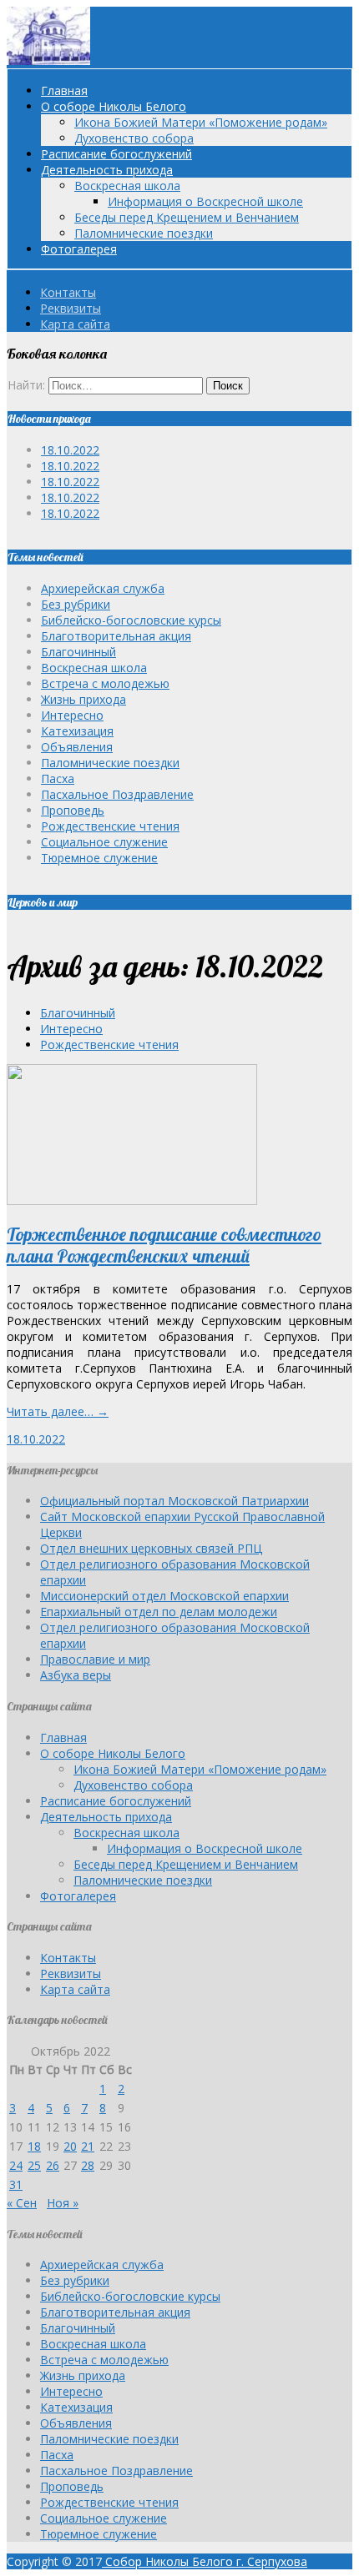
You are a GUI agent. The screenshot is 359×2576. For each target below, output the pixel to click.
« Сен (22, 2203)
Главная (64, 90)
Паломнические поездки (144, 233)
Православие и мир (95, 1659)
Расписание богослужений (116, 154)
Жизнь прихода (83, 699)
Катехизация (77, 731)
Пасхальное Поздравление (117, 794)
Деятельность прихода (107, 170)
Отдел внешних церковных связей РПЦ (151, 1548)
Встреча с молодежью (105, 683)
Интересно (72, 715)
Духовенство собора (134, 138)
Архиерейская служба (103, 588)
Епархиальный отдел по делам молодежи (159, 1612)
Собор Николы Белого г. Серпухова (205, 2561)
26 (53, 2165)
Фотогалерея (79, 249)
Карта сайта (75, 324)
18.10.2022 (70, 450)
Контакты (68, 292)
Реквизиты (71, 308)
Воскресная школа (127, 186)
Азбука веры (76, 1675)
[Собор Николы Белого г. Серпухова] (48, 60)
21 (88, 2146)
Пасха (58, 778)
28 (88, 2165)
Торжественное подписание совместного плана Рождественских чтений (164, 1245)
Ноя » (63, 2203)
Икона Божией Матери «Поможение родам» (201, 122)
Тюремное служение (99, 858)
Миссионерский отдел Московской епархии (164, 1596)
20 (70, 2146)
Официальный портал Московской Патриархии (174, 1501)
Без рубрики (76, 604)
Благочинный (78, 652)
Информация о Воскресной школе (205, 201)
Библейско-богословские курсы (131, 620)
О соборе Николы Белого (114, 106)
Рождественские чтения (110, 826)
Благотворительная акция (116, 636)
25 (34, 2165)
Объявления (77, 747)
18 (34, 2146)
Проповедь (73, 810)
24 (16, 2165)
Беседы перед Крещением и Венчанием (187, 217)
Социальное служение (104, 842)
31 (16, 2184)
